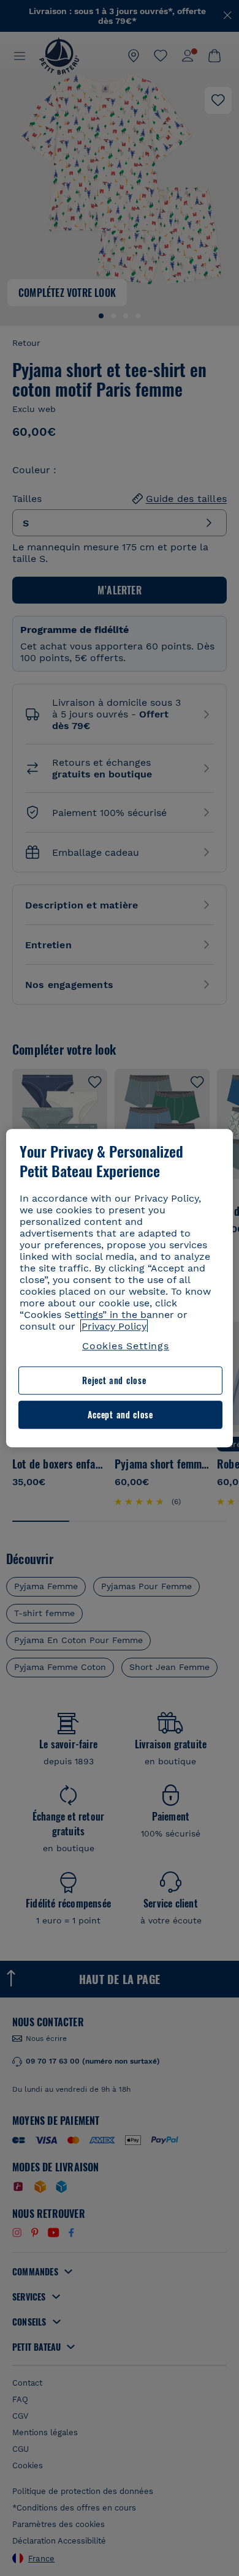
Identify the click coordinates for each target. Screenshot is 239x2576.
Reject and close (114, 1381)
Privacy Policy (114, 1326)
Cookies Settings (126, 1346)
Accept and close (120, 1414)
